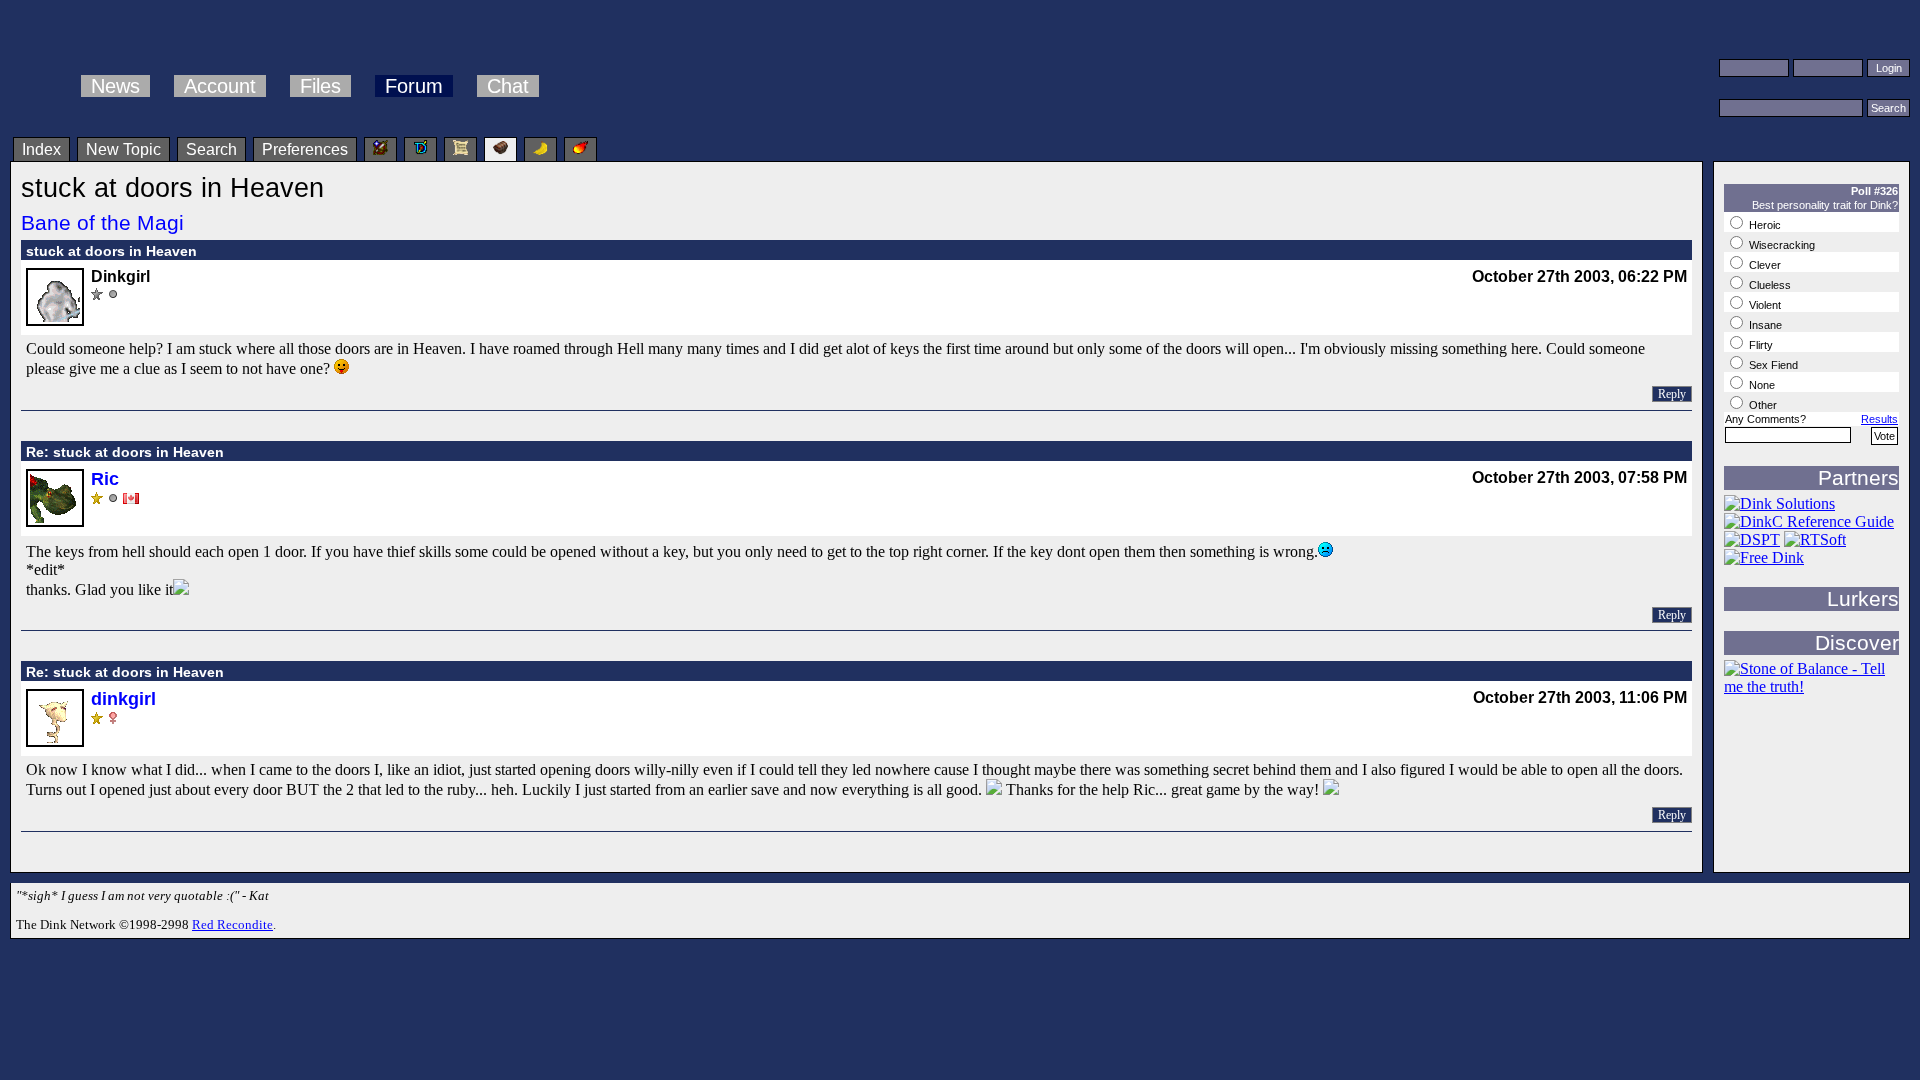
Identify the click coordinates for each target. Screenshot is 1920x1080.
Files (320, 86)
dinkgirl (123, 699)
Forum (414, 86)
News (115, 86)
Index (41, 149)
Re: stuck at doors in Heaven (125, 452)
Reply (1672, 394)
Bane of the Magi (102, 222)
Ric (105, 479)
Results (1879, 419)
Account (220, 86)
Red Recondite (232, 924)
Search (211, 149)
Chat (508, 86)
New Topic (123, 149)
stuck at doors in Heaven (111, 251)
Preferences (305, 149)
